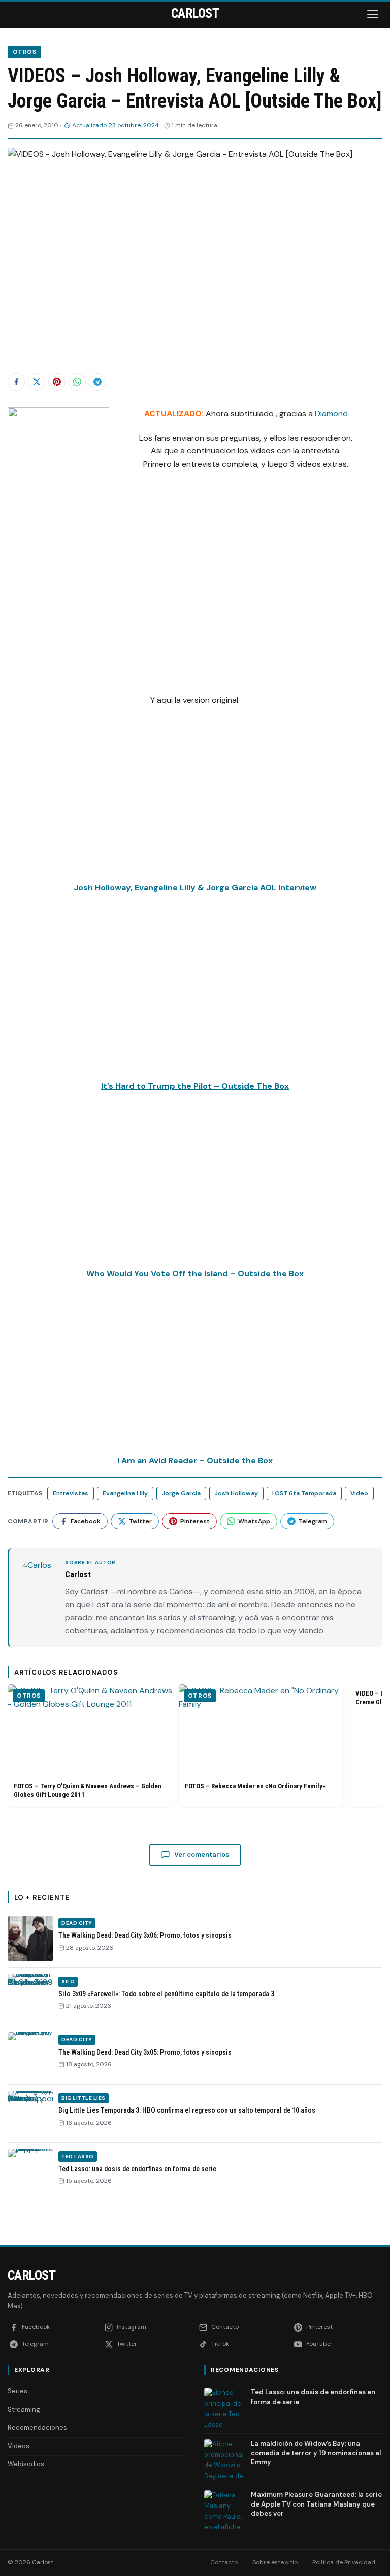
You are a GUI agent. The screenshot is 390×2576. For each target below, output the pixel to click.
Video (359, 1493)
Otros (24, 52)
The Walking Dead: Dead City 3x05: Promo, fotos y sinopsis (145, 2052)
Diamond (331, 414)
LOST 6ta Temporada (304, 1493)
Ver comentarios (202, 1855)
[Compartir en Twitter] (37, 382)
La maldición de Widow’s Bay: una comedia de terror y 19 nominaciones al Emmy (316, 2453)
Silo (68, 1981)
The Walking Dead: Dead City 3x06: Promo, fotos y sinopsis (145, 1935)
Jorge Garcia (181, 1493)
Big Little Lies (84, 2098)
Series (18, 2391)
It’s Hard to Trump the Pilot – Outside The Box (195, 1086)
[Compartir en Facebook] (16, 382)
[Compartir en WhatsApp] (77, 382)
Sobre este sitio (275, 2562)
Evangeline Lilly (125, 1493)
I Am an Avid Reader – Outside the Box (195, 1460)
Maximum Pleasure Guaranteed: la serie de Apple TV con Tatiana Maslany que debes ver (316, 2504)
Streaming (24, 2409)
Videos (19, 2446)
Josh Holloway (236, 1493)
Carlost (31, 2275)
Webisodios (26, 2464)
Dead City (77, 1923)
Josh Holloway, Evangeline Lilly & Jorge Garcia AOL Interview (195, 887)
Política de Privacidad (344, 2562)
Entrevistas (71, 1493)
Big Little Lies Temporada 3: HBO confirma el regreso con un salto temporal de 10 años (187, 2110)
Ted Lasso (78, 2156)
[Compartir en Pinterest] (57, 382)
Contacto (224, 2562)
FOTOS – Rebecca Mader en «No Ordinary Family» (255, 1786)
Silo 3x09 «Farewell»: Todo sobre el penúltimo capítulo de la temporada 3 (166, 1994)
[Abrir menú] (374, 14)
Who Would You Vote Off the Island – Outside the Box (195, 1273)
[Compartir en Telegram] (97, 382)
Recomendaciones (37, 2428)
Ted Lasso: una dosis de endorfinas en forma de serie (137, 2169)
